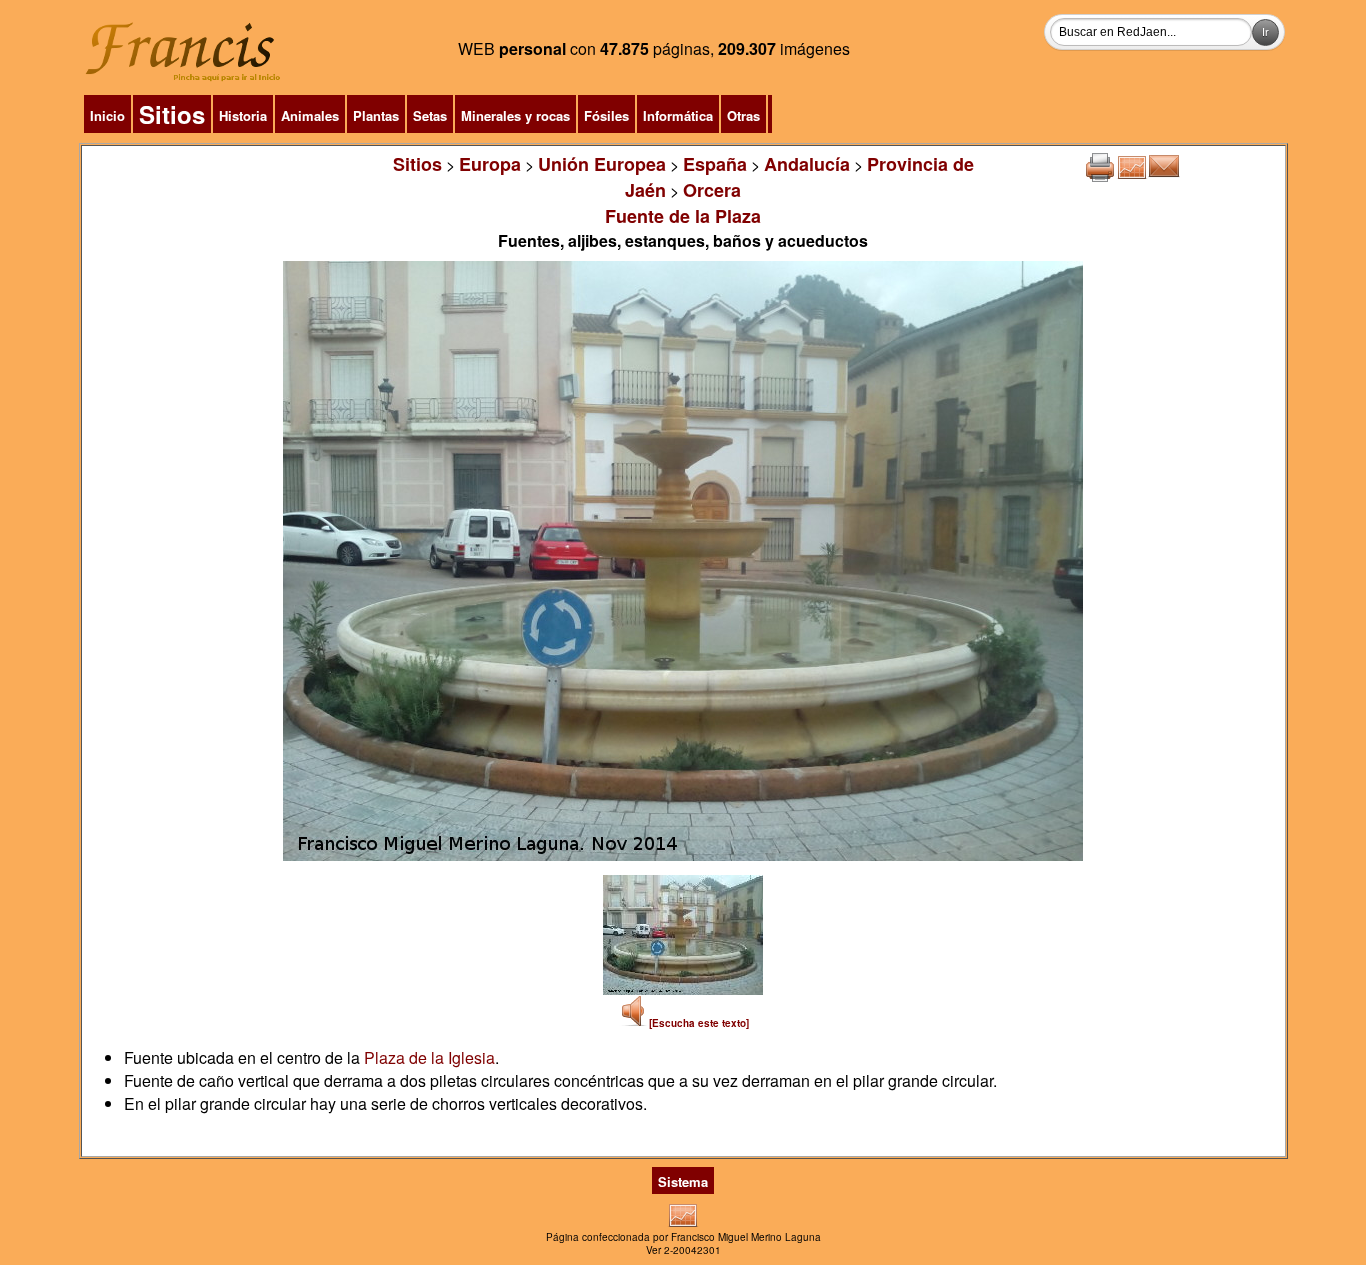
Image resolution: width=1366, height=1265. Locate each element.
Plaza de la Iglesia (429, 1057)
